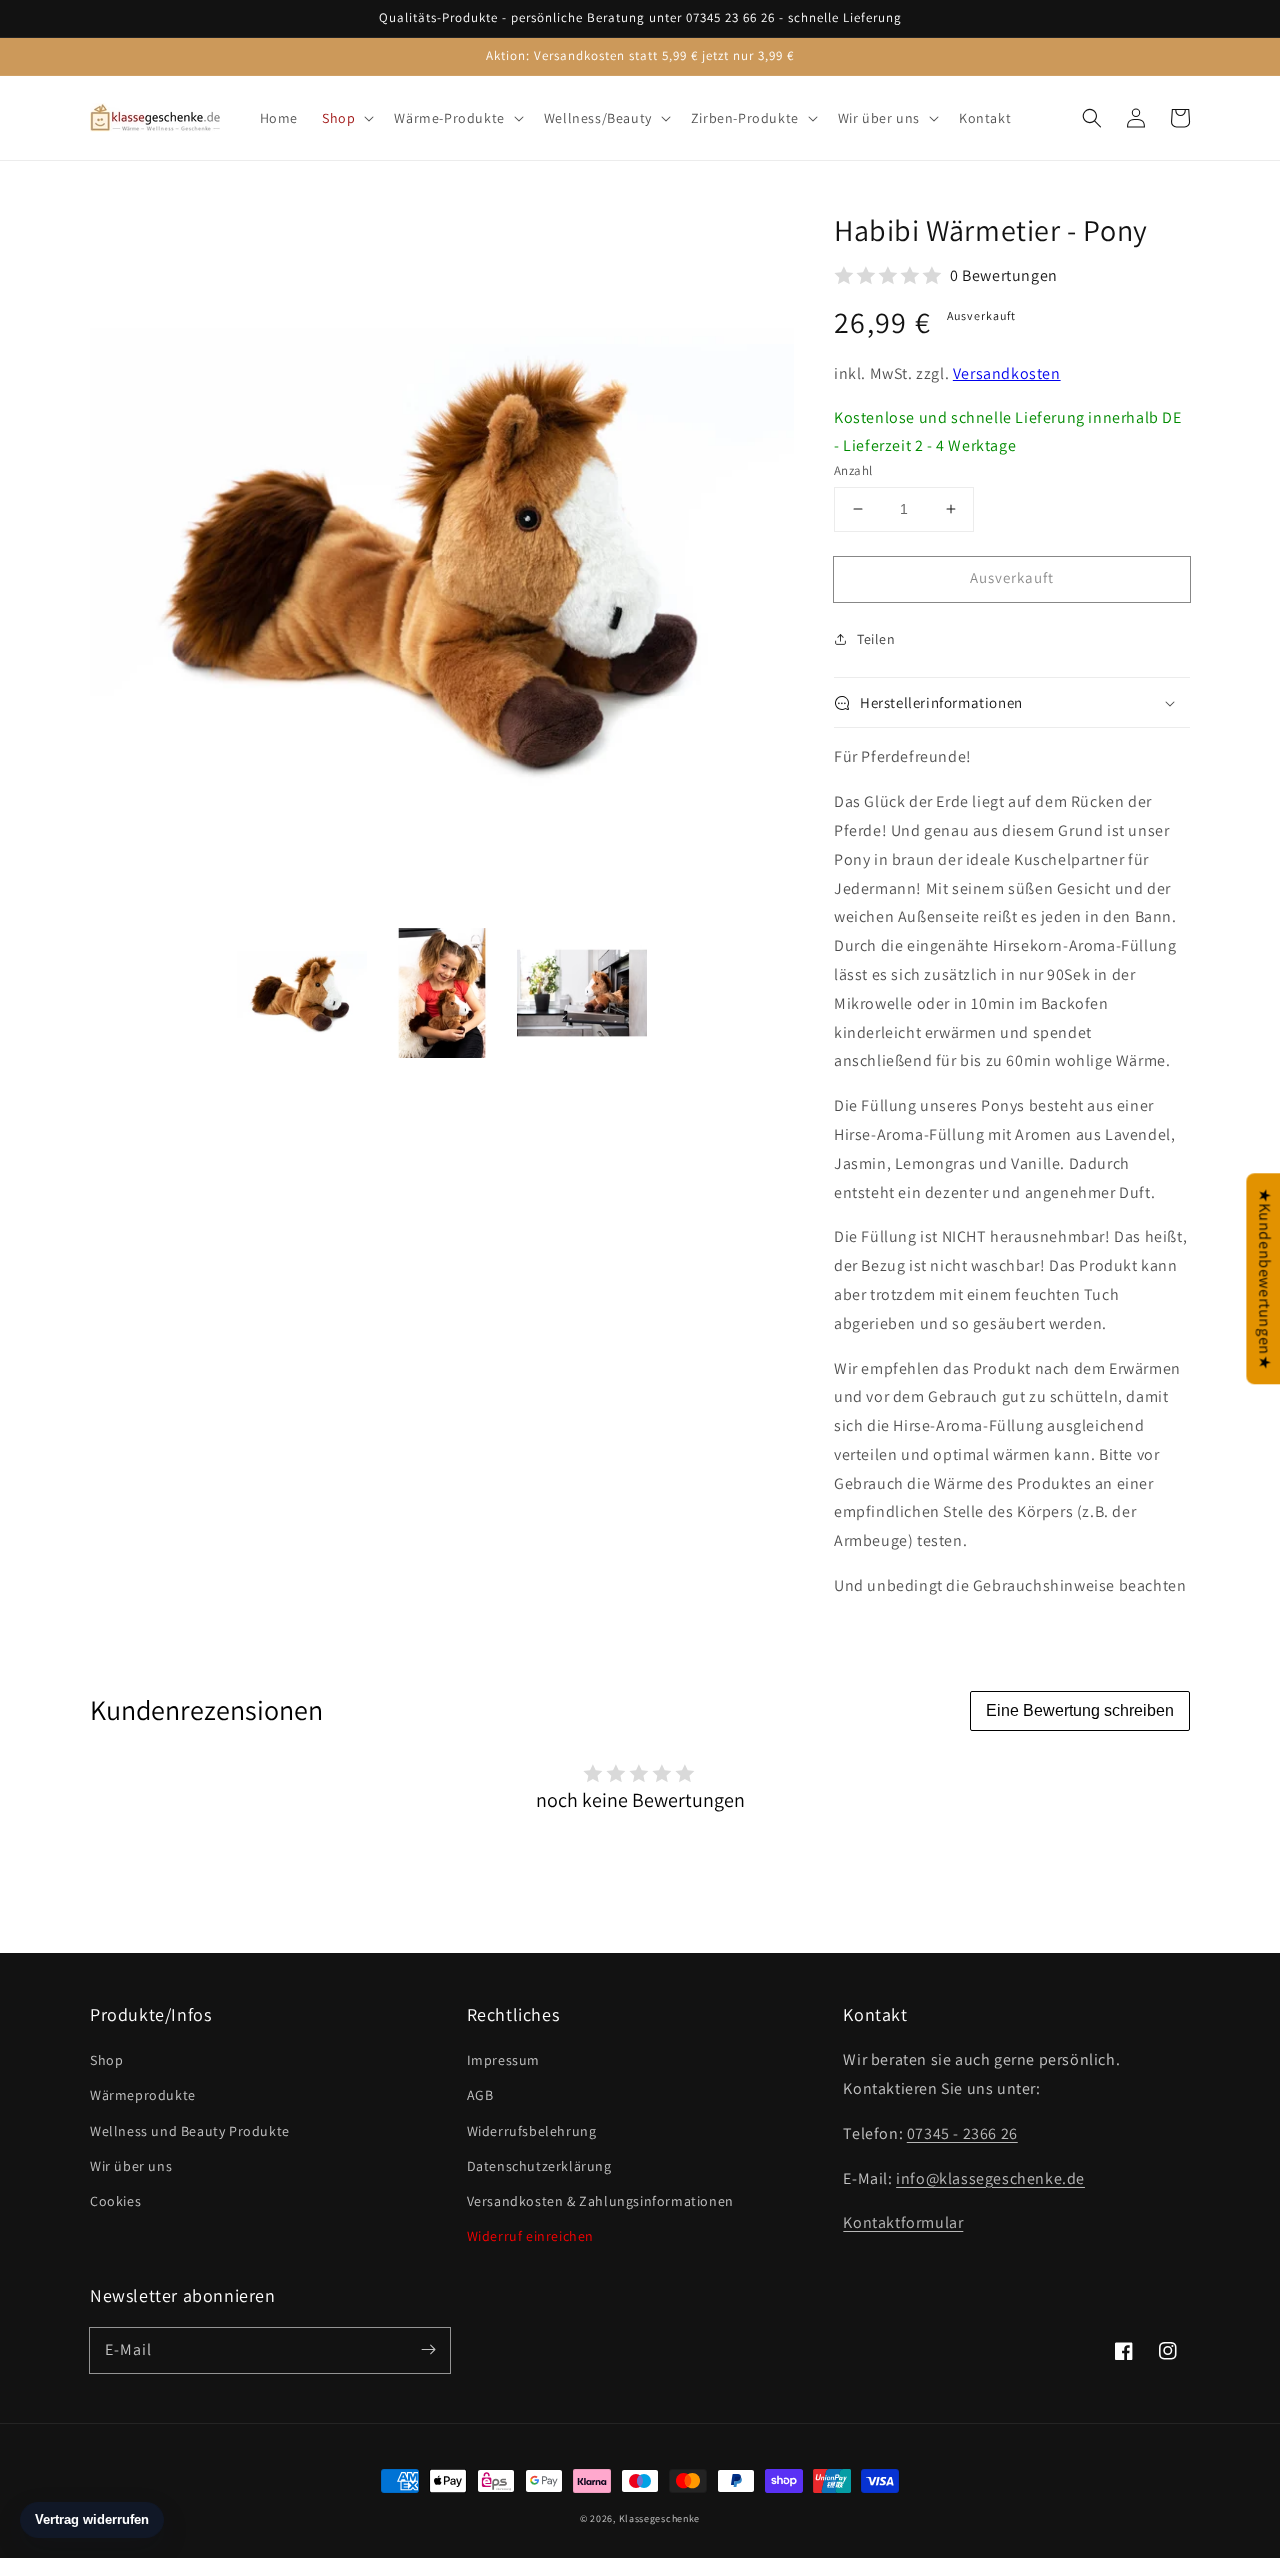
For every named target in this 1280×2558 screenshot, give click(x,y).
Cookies (115, 2201)
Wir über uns (131, 2166)
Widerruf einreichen (530, 2236)
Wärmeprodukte (143, 2095)
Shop (106, 2060)
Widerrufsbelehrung (532, 2131)
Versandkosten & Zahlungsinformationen (600, 2201)
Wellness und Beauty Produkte (190, 2131)
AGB (480, 2095)
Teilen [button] (876, 639)
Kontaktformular (903, 2222)
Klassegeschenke (660, 2518)
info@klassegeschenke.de (990, 2178)
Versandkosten (1007, 373)
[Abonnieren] (428, 2350)
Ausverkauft (1012, 577)
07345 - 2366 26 (962, 2133)
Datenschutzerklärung (539, 2166)
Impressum (503, 2060)
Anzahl (853, 470)
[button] (1092, 118)
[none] (302, 993)
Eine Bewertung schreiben (1080, 1710)
